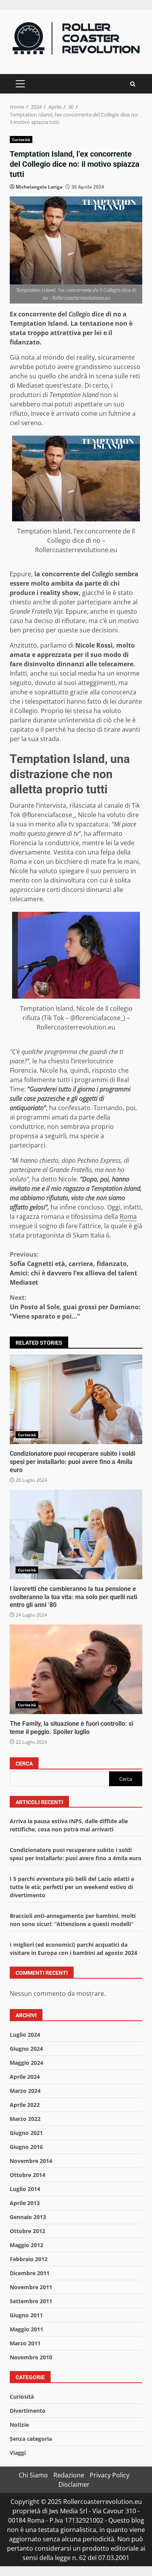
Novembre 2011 (31, 2287)
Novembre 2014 (31, 2161)
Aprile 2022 (25, 2105)
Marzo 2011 (25, 2343)
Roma (128, 1216)
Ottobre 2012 (27, 2231)
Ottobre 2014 (27, 2175)
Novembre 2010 (31, 2357)
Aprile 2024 (25, 2077)
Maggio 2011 (27, 2329)
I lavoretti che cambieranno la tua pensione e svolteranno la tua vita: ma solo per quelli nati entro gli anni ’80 (76, 1534)
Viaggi (18, 2453)
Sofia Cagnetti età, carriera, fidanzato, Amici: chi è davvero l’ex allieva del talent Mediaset (73, 1268)
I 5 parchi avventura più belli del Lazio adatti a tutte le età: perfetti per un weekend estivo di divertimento (72, 1887)
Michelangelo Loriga (39, 187)
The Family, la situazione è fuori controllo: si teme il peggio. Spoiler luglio (76, 1669)
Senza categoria (31, 2439)
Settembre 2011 (31, 2301)
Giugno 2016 (26, 2147)
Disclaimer (74, 2484)
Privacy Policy (110, 2475)
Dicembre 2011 (30, 2273)
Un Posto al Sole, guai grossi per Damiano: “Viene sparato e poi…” (75, 1307)
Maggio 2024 (27, 2063)
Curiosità (21, 139)
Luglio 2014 (25, 2189)
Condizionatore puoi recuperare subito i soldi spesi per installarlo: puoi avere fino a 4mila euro (76, 1399)
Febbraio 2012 (29, 2259)
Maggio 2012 (27, 2245)
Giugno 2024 (26, 2049)
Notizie (19, 2425)
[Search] (133, 84)
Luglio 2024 (25, 2035)
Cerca (24, 1764)
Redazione (69, 2475)
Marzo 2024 (25, 2091)
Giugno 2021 (26, 2133)
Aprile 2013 (25, 2203)
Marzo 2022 (25, 2119)
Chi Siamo (33, 2475)
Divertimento (28, 2411)
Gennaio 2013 (28, 2217)
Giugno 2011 (26, 2315)
